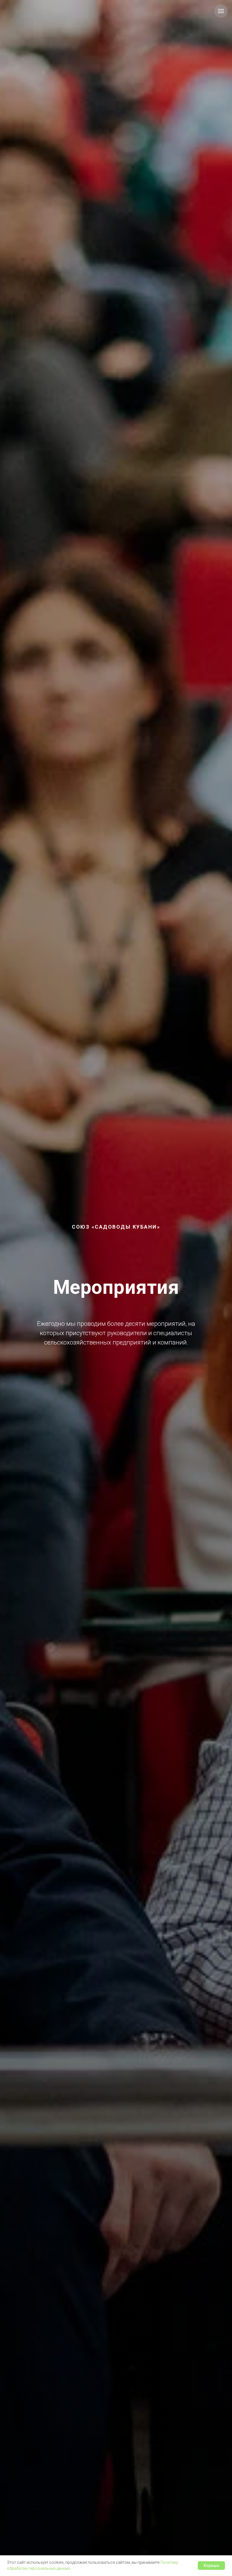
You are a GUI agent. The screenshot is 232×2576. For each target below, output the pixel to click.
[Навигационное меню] (221, 11)
